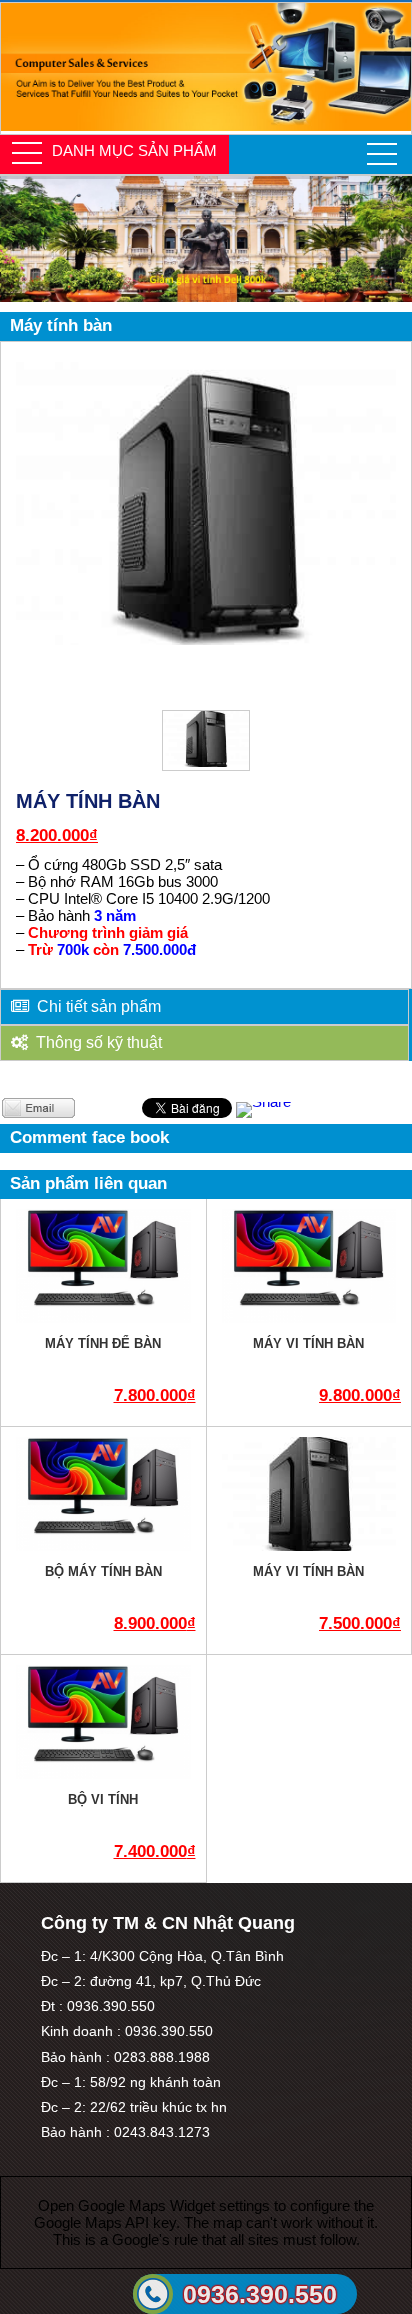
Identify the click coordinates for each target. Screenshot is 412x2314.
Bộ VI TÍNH (103, 1799)
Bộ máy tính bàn (103, 1571)
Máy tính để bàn (103, 1343)
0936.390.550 (260, 2294)
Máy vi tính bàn (308, 1343)
